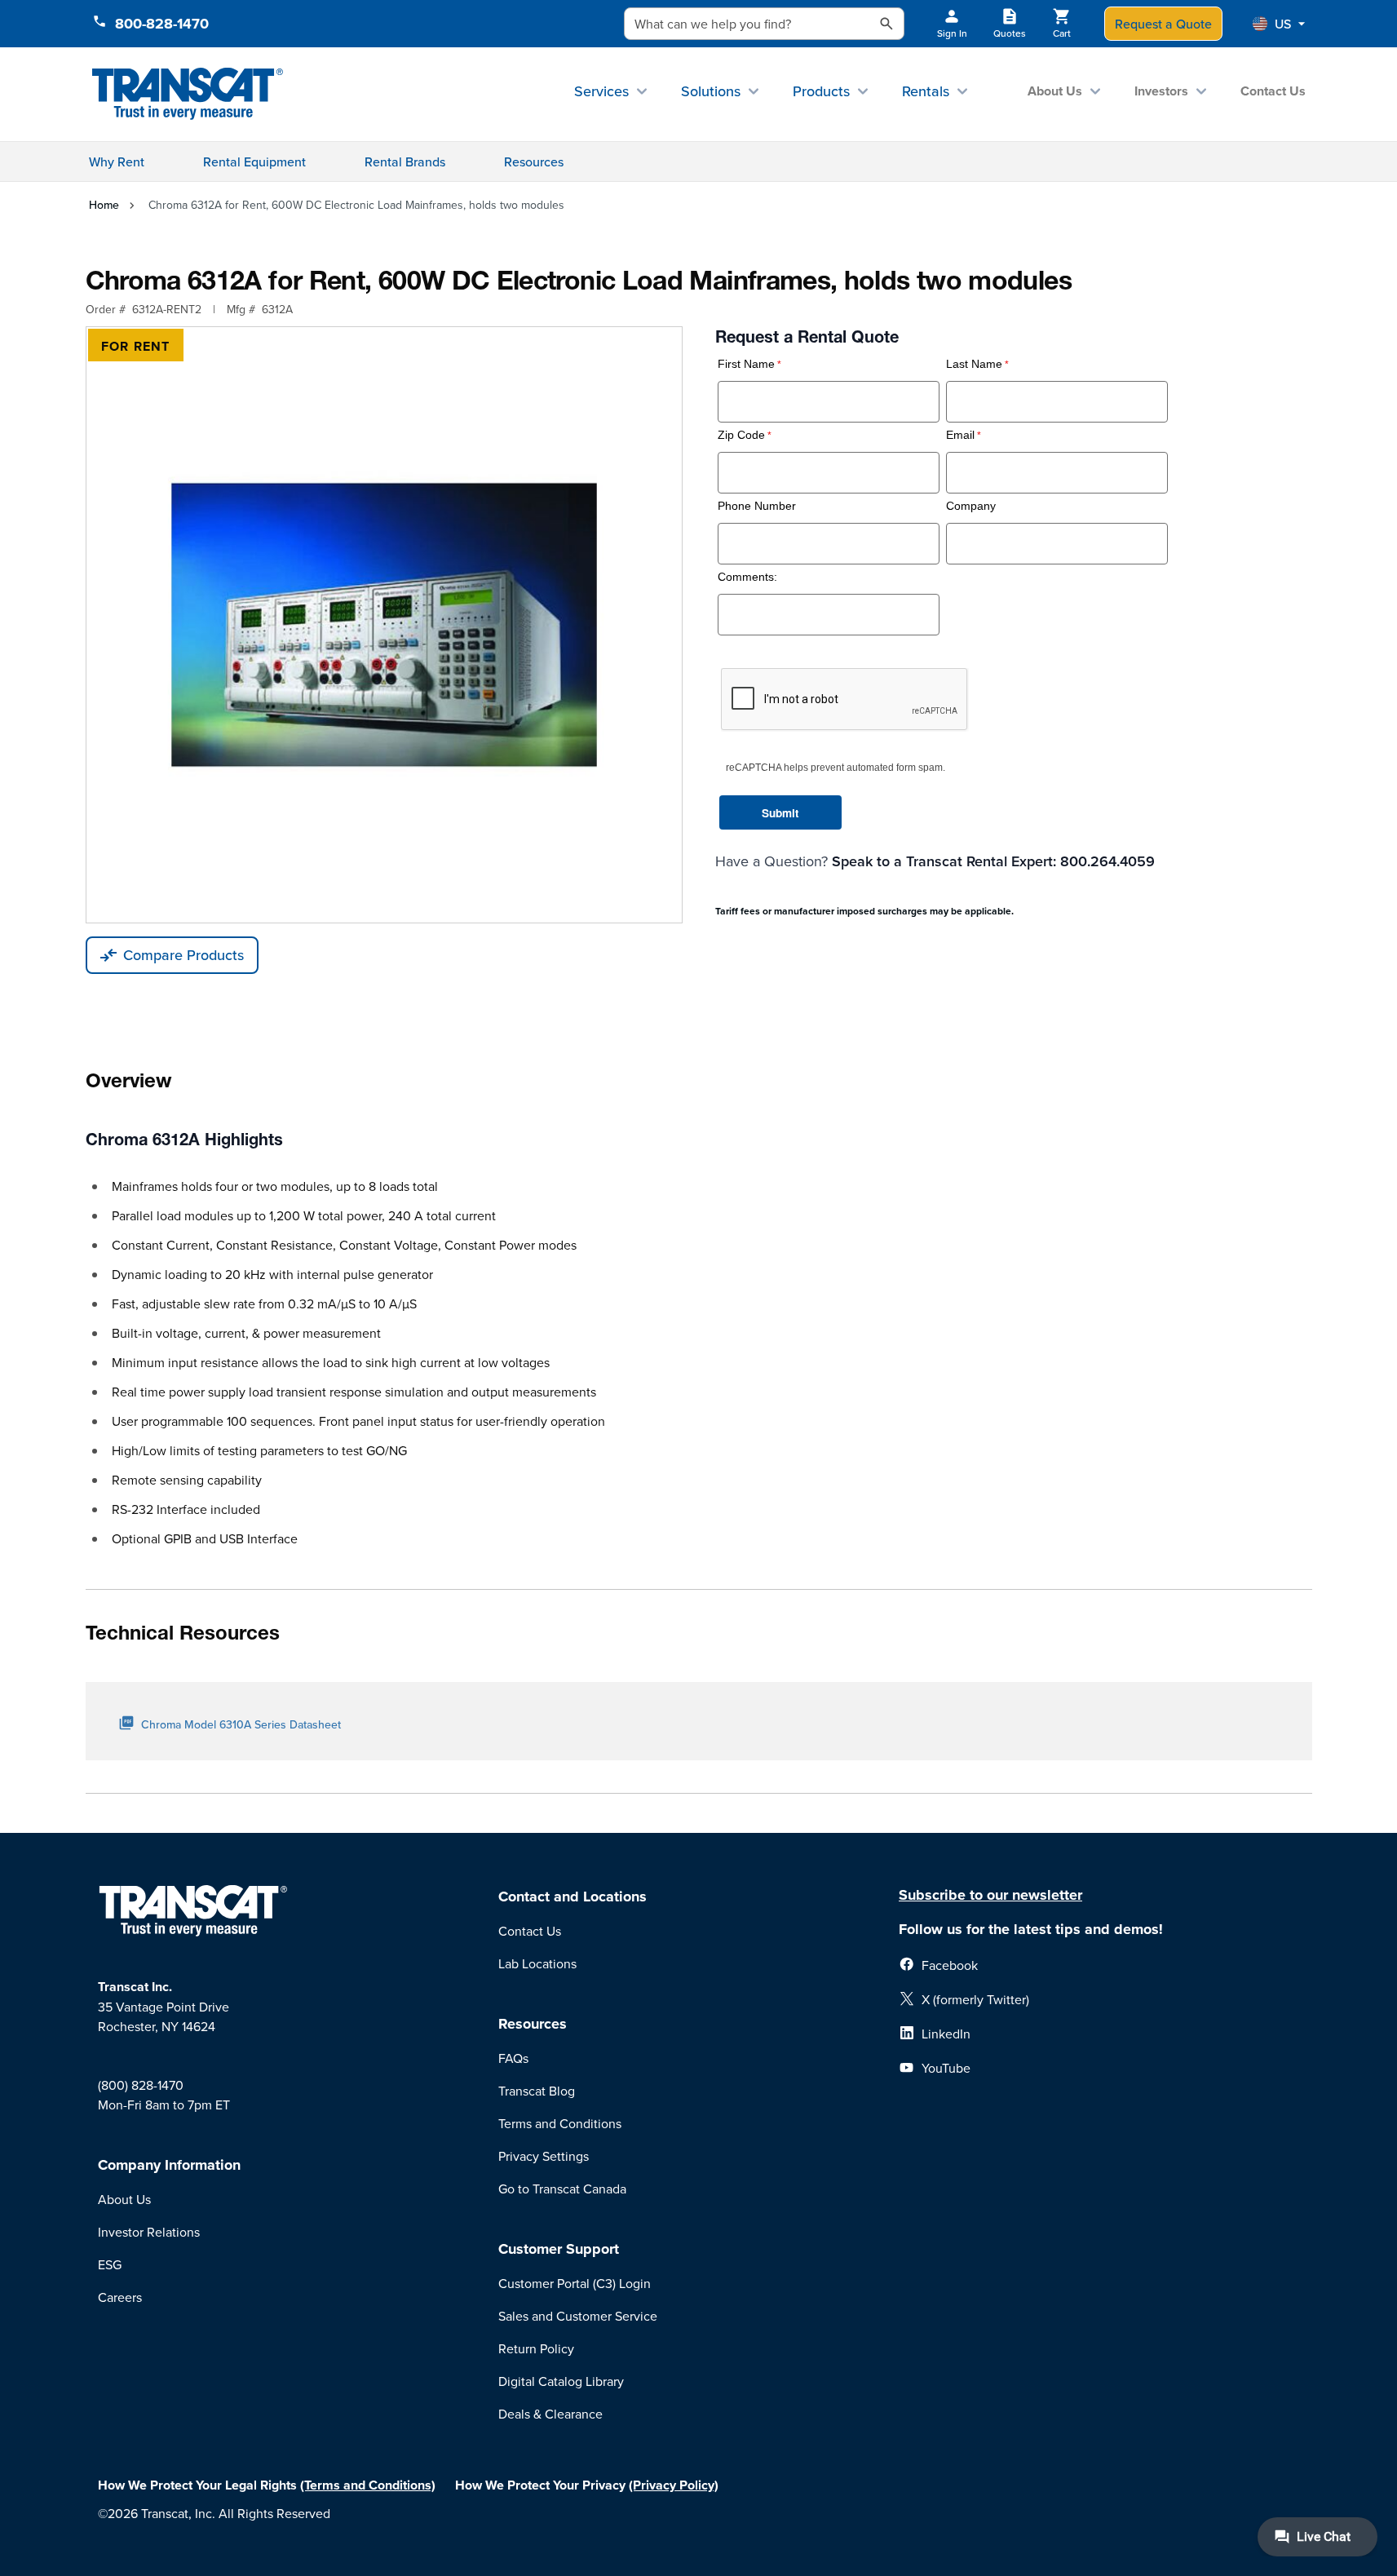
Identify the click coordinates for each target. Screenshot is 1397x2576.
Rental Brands (405, 162)
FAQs (513, 2058)
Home (104, 205)
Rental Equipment (254, 162)
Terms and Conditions (560, 2123)
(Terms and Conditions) (368, 2485)
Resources (534, 162)
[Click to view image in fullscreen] (384, 625)
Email (960, 435)
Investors (1161, 91)
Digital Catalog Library (561, 2381)
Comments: (747, 577)
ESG (110, 2264)
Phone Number (757, 506)
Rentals (926, 91)
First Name (746, 364)
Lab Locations (537, 1963)
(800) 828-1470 (141, 2085)
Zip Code (741, 435)
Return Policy (536, 2348)
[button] (1279, 24)
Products (821, 91)
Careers (120, 2297)
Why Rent (117, 162)
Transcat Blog (537, 2091)
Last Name (974, 364)
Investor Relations (149, 2232)
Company (971, 506)
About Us (1055, 91)
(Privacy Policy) (674, 2485)
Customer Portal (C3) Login (575, 2283)
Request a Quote (1163, 24)
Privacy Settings (544, 2156)
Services (601, 91)
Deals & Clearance (550, 2414)
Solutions (711, 91)
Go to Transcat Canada (562, 2189)
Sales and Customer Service (578, 2316)
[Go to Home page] (188, 94)
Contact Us (1273, 91)
